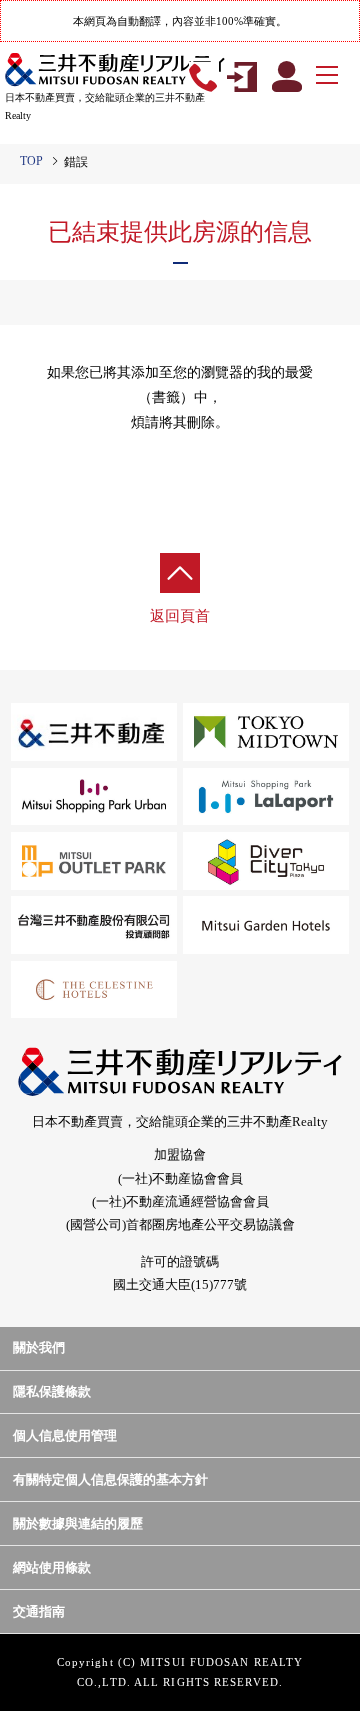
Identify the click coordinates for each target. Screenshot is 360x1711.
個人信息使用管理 (65, 1435)
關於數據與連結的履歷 (78, 1523)
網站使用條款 (52, 1567)
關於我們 (39, 1347)
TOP (31, 161)
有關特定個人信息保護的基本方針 (110, 1479)
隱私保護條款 (52, 1391)
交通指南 (39, 1611)
